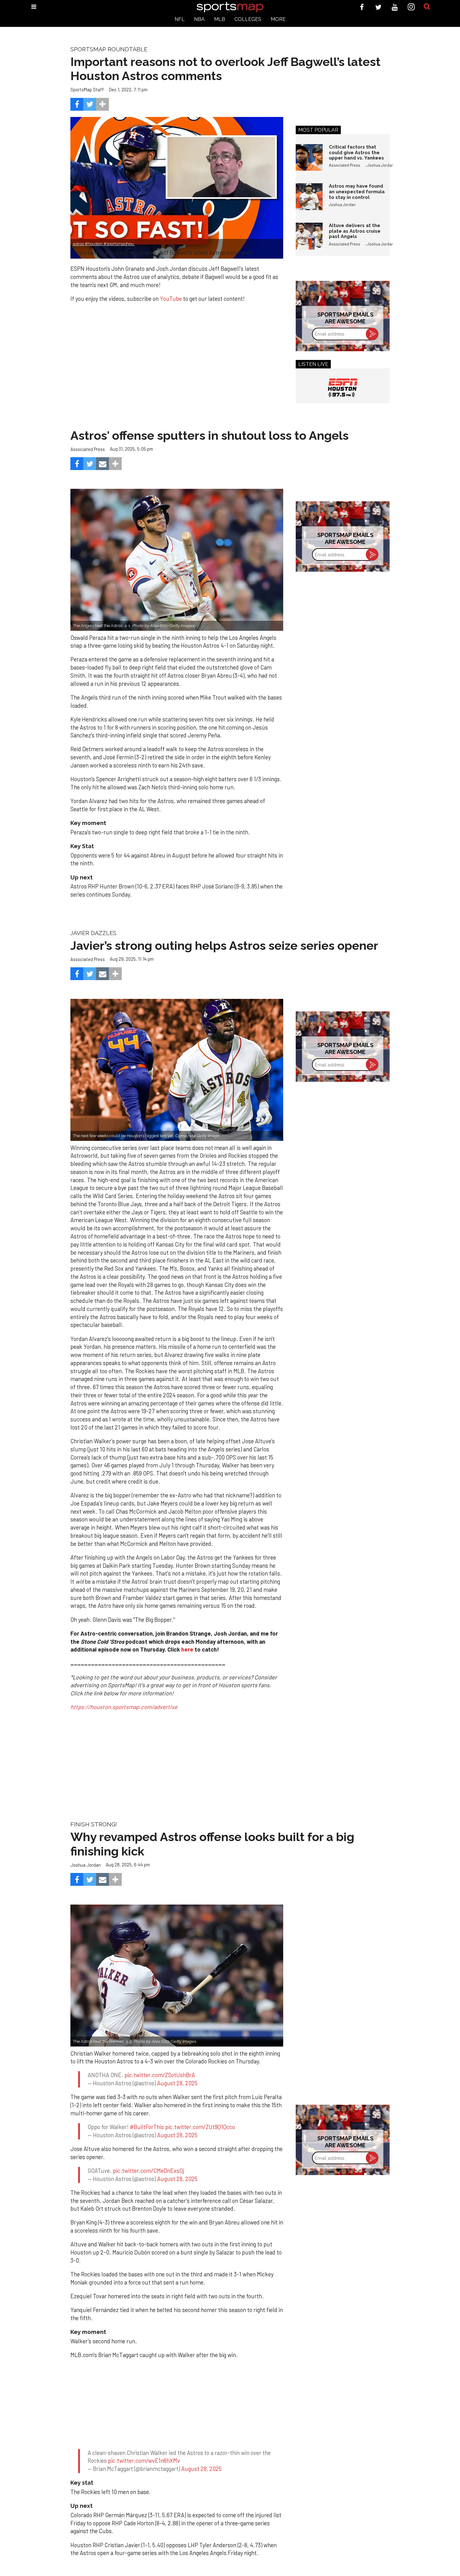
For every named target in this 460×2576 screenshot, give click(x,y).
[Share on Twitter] (90, 104)
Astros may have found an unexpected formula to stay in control (357, 191)
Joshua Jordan (380, 165)
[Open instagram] (411, 7)
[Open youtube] (395, 7)
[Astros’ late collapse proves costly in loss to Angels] (177, 560)
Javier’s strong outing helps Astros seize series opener (224, 946)
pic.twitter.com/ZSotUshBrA (160, 2081)
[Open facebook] (362, 7)
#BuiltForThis (147, 2138)
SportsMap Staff (87, 89)
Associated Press (345, 165)
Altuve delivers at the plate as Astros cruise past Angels (355, 231)
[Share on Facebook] (77, 104)
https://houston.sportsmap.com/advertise (124, 1707)
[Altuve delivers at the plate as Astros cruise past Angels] (309, 236)
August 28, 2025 (177, 2089)
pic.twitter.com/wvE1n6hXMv (144, 2484)
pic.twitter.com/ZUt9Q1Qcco (200, 2138)
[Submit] (427, 7)
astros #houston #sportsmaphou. (104, 244)
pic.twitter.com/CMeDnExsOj (148, 2188)
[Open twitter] (378, 7)
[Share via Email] (102, 464)
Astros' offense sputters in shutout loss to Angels (210, 435)
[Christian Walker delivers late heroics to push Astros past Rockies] (177, 1975)
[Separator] (102, 104)
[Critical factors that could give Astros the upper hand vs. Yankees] (309, 158)
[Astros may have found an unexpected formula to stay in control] (309, 197)
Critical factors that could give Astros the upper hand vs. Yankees (356, 152)
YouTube (171, 299)
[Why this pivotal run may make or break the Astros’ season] (177, 1070)
